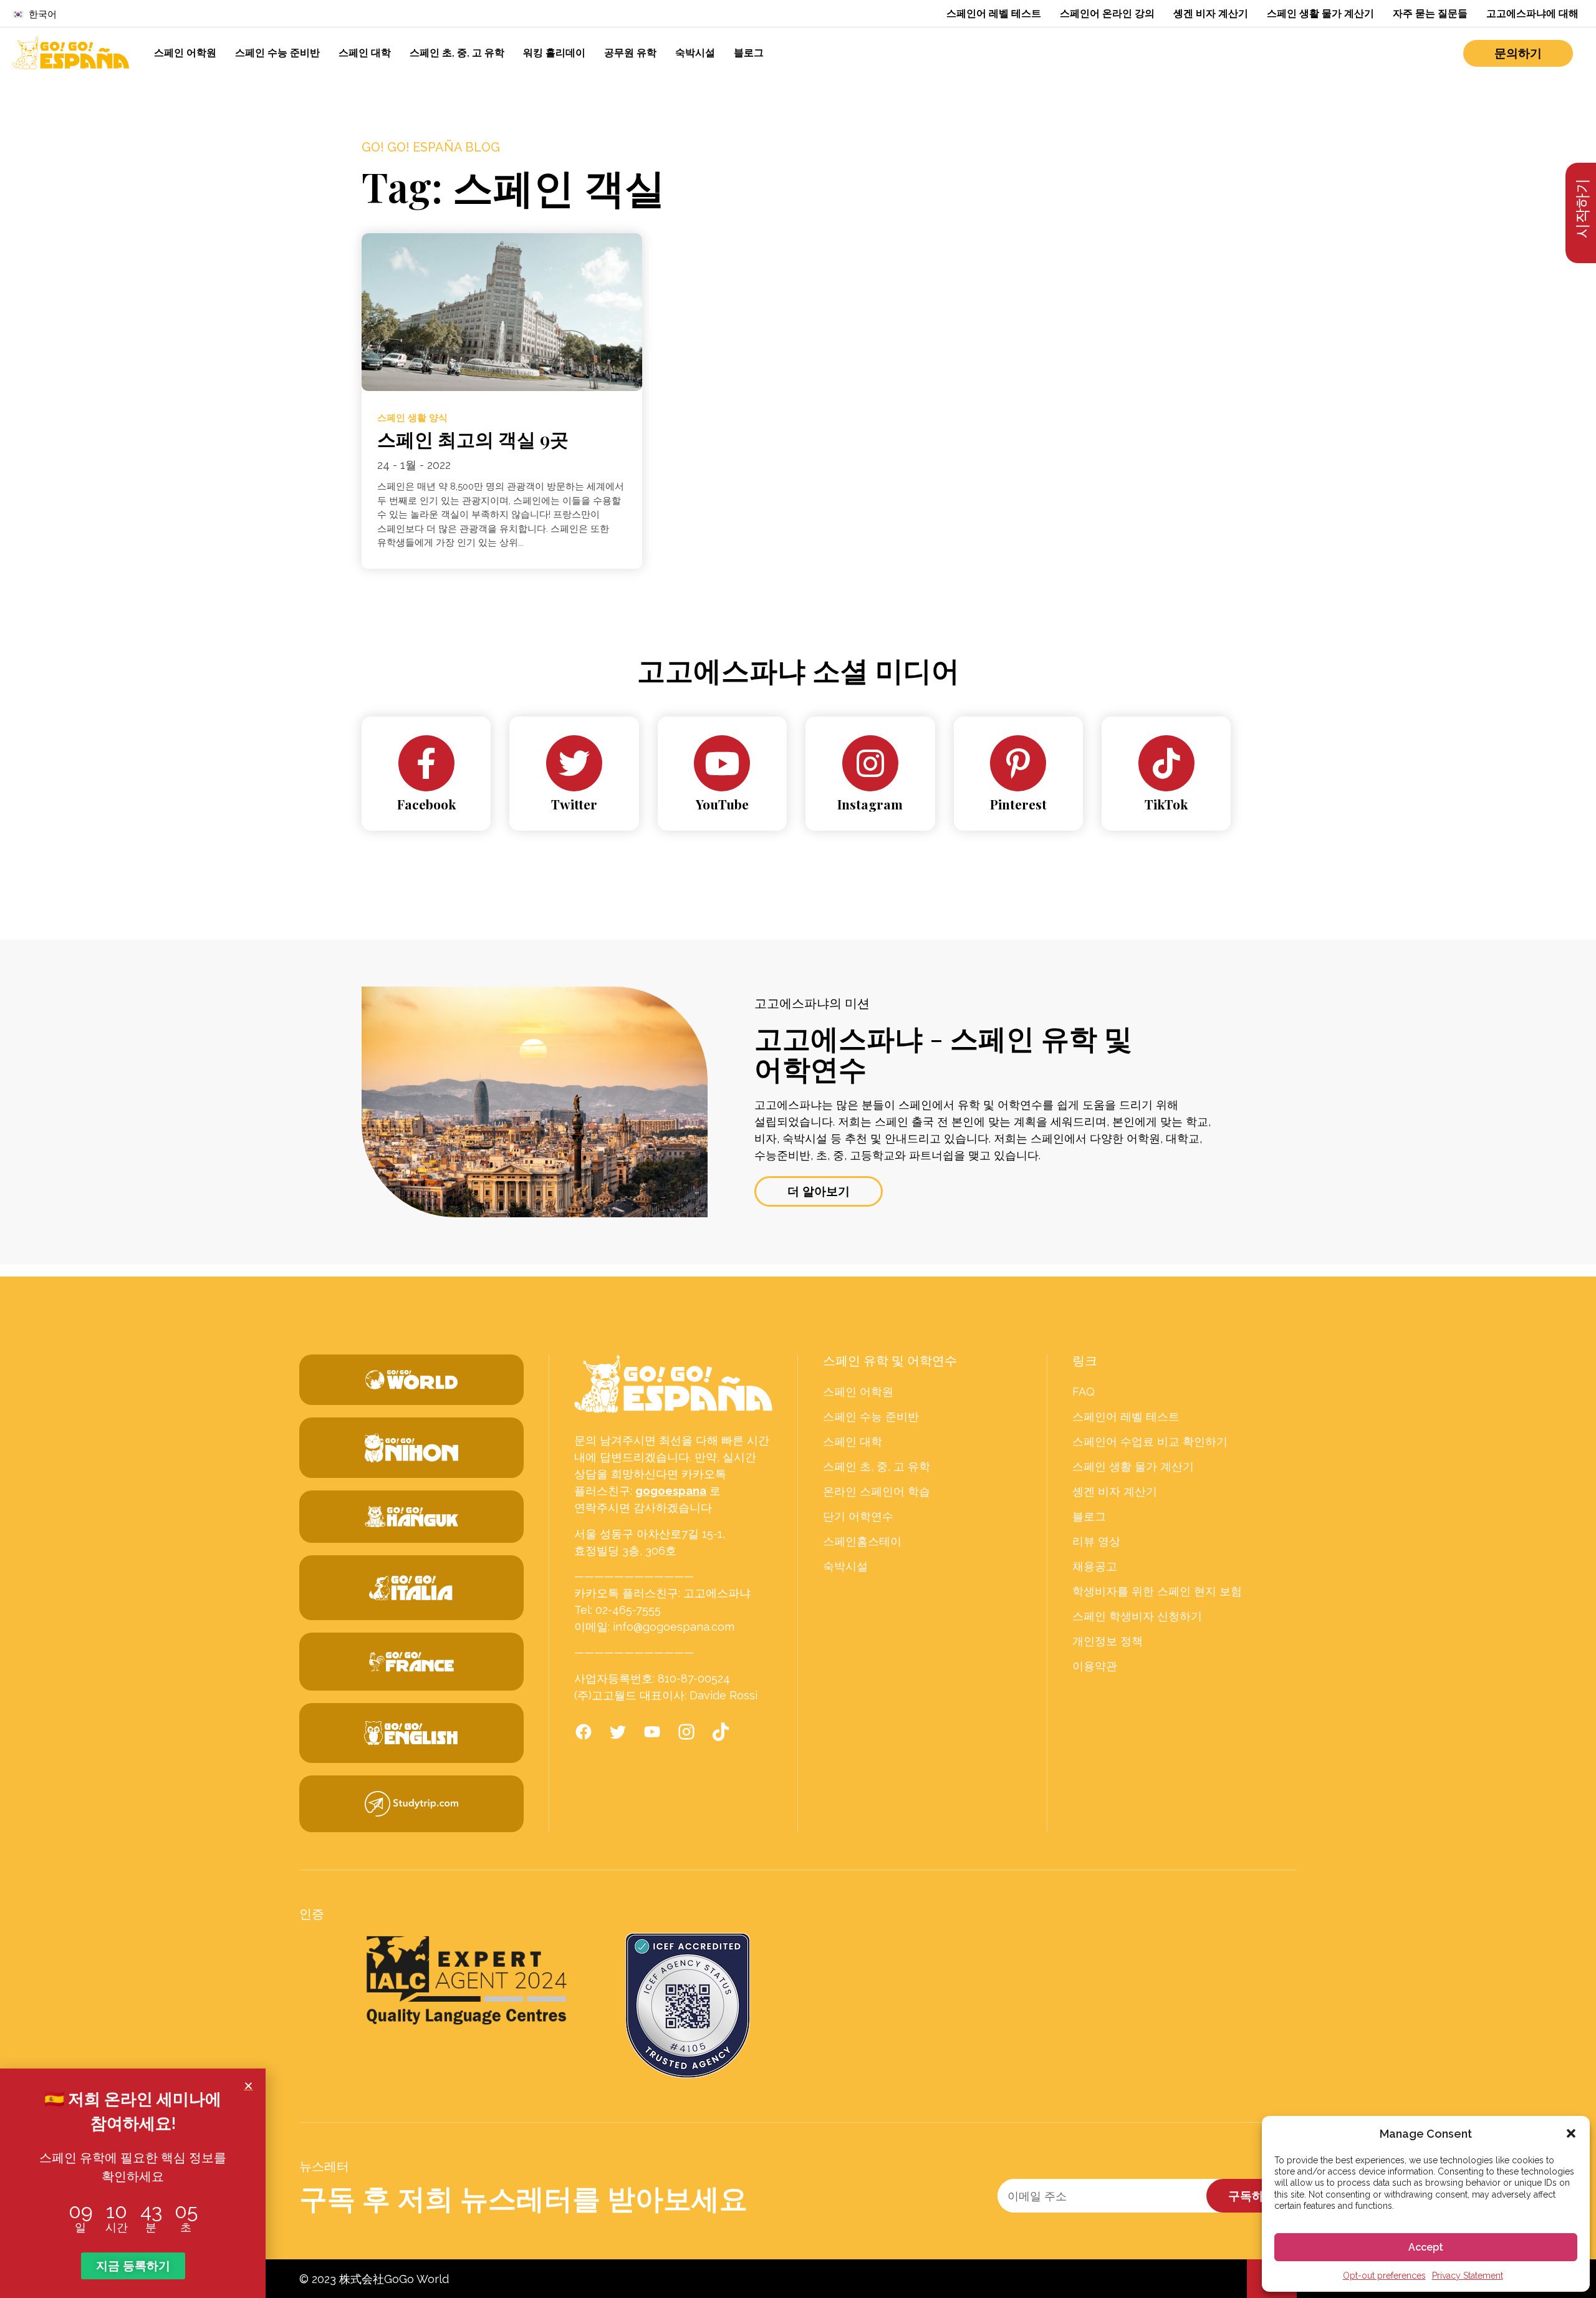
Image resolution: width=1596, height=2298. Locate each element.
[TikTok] (1166, 763)
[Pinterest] (1018, 763)
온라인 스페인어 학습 (877, 1492)
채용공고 (1095, 1567)
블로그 (749, 53)
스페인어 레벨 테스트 (994, 13)
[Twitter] (574, 763)
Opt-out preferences (1384, 2276)
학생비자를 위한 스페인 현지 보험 (1157, 1591)
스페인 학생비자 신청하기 (1137, 1616)
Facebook (426, 804)
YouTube (722, 804)
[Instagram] (870, 763)
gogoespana (671, 1491)
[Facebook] (426, 763)
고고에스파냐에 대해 (1532, 13)
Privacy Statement (1468, 2276)
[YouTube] (722, 763)
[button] (1571, 2133)
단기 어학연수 (858, 1517)
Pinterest (1018, 804)
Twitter (574, 804)
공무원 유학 (630, 53)
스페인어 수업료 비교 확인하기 (1150, 1442)
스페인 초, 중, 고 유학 (457, 53)
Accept (1426, 2247)
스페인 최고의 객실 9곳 (473, 439)
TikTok (1166, 804)
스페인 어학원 (185, 53)
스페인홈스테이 (862, 1542)
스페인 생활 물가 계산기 (1320, 13)
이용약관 (1095, 1666)
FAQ (1084, 1392)
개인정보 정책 (1108, 1641)
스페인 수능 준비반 (277, 53)
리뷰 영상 (1096, 1542)
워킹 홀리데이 (554, 53)
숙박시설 (695, 53)
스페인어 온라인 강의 (1107, 13)
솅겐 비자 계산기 (1211, 13)
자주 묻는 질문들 (1430, 13)
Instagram (870, 804)
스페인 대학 (365, 53)
